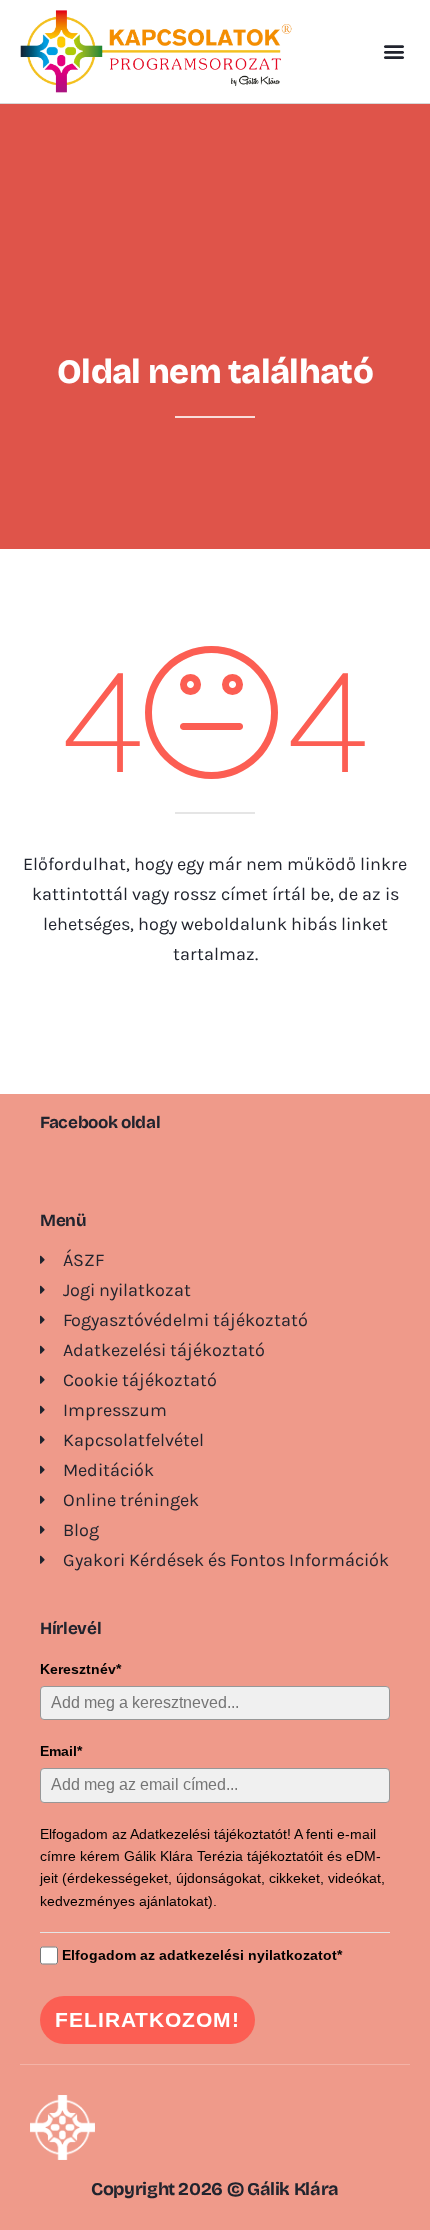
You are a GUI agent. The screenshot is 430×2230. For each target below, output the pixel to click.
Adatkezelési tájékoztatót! (210, 1834)
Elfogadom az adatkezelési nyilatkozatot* (202, 1955)
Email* (61, 1751)
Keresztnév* (80, 1669)
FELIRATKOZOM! (147, 2019)
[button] (393, 51)
